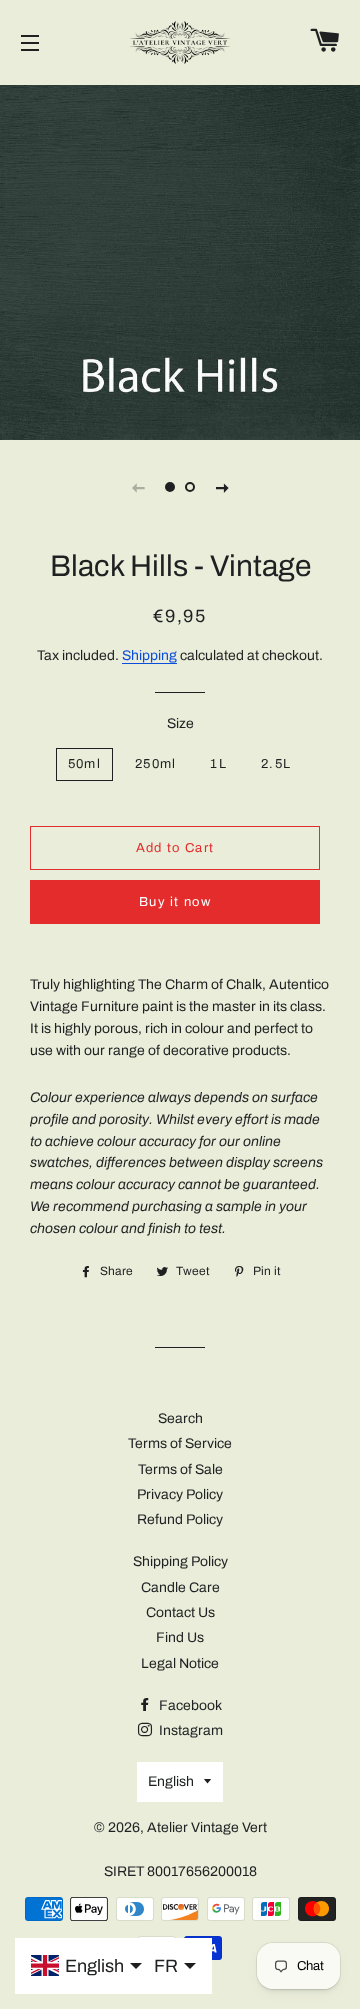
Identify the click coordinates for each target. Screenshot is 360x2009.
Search (180, 1418)
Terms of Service (180, 1443)
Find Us (180, 1637)
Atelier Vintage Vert (207, 1827)
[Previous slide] (138, 487)
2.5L (276, 764)
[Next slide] (222, 487)
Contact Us (180, 1612)
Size (180, 723)
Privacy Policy (180, 1494)
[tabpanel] (180, 260)
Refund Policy (180, 1519)
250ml (156, 764)
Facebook (189, 1705)
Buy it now (175, 902)
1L (218, 764)
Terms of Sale (180, 1469)
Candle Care (180, 1587)
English (171, 1781)
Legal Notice (180, 1663)
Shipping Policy (180, 1561)
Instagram (189, 1730)
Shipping (149, 655)
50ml (84, 764)
